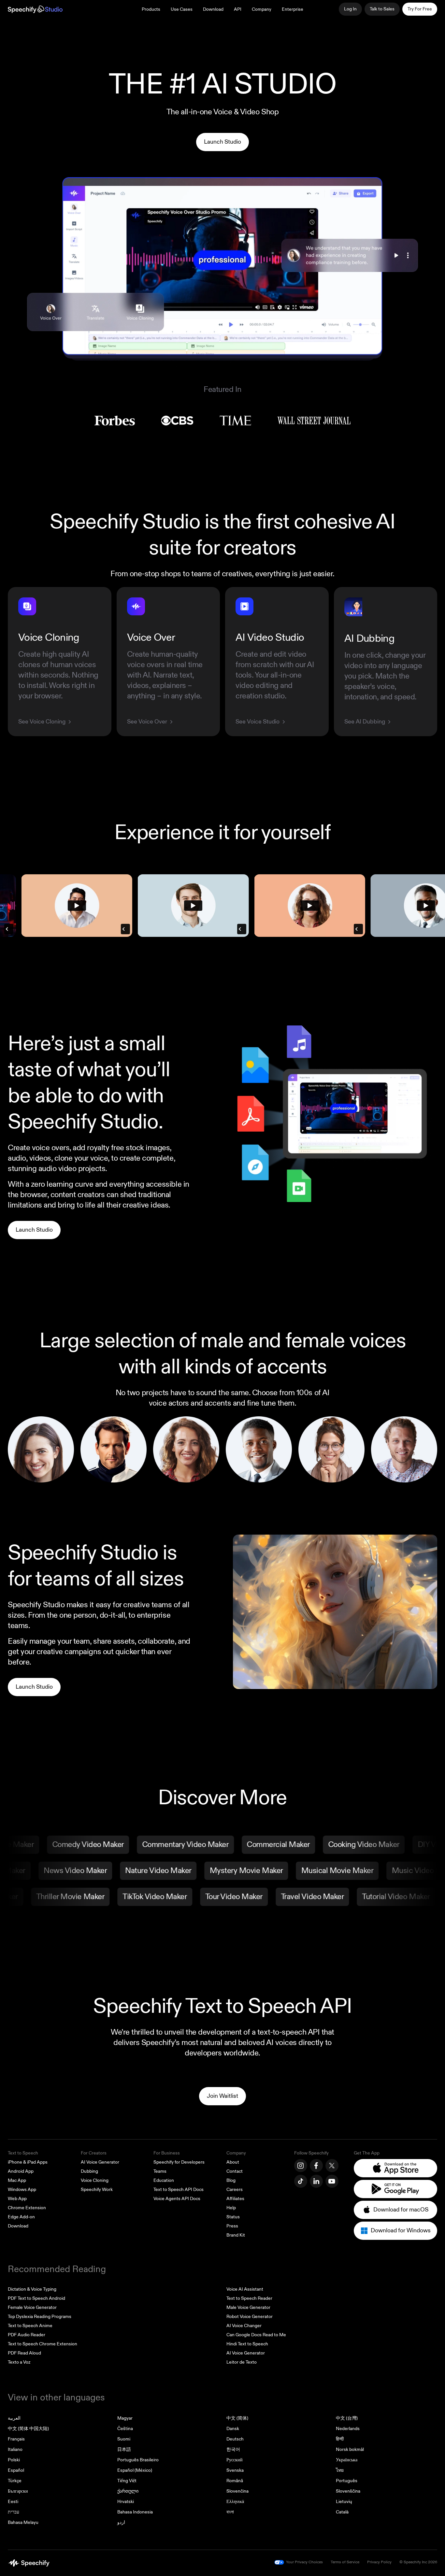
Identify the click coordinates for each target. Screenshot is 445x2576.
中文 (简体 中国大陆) (28, 2429)
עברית (14, 2512)
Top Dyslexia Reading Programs (40, 2317)
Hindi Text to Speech (247, 2344)
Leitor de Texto (242, 2362)
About (233, 2162)
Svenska (235, 2470)
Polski (14, 2460)
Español (16, 2470)
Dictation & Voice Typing (32, 2289)
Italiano (15, 2449)
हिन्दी (340, 2439)
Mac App (17, 2180)
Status (233, 2217)
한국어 (233, 2449)
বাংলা (230, 2512)
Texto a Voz (19, 2362)
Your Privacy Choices (304, 2562)
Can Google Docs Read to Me (256, 2335)
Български (18, 2491)
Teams (160, 2171)
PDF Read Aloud (24, 2353)
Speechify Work (97, 2190)
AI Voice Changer (244, 2326)
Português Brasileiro (138, 2460)
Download (213, 9)
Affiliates (235, 2199)
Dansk (233, 2429)
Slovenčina (237, 2491)
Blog (231, 2180)
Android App (21, 2171)
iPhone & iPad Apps (28, 2162)
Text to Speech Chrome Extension (43, 2344)
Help (231, 2208)
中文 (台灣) (347, 2418)
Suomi (124, 2439)
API (238, 9)
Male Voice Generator (248, 2307)
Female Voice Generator (32, 2307)
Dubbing (89, 2171)
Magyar (125, 2418)
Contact (235, 2171)
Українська (347, 2460)
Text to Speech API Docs (179, 2190)
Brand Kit (236, 2235)
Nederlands (348, 2429)
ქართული (128, 2491)
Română (235, 2481)
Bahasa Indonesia (135, 2512)
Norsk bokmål (350, 2449)
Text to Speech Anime (30, 2326)
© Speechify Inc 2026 (418, 2562)
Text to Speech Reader (249, 2298)
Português (347, 2481)
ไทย (340, 2470)
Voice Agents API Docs (177, 2199)
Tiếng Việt (127, 2481)
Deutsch (235, 2439)
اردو (121, 2522)
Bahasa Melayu (23, 2522)
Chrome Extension (27, 2208)
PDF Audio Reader (27, 2335)
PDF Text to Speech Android (36, 2298)
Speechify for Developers (179, 2162)
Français (16, 2439)
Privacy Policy (379, 2562)
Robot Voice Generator (250, 2317)
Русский (235, 2460)
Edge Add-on (21, 2217)
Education (164, 2180)
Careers (235, 2190)
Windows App (22, 2190)
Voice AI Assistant (245, 2289)
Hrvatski (126, 2502)
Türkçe (15, 2481)
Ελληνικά (235, 2502)
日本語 (124, 2449)
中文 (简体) (237, 2418)
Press (232, 2226)
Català (342, 2512)
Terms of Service (345, 2562)
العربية (14, 2418)
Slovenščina (348, 2491)
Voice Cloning (95, 2180)
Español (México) (135, 2470)
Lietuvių (344, 2502)
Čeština (125, 2429)
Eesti (13, 2502)
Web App (17, 2199)
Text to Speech (23, 2153)
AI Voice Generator (100, 2162)
